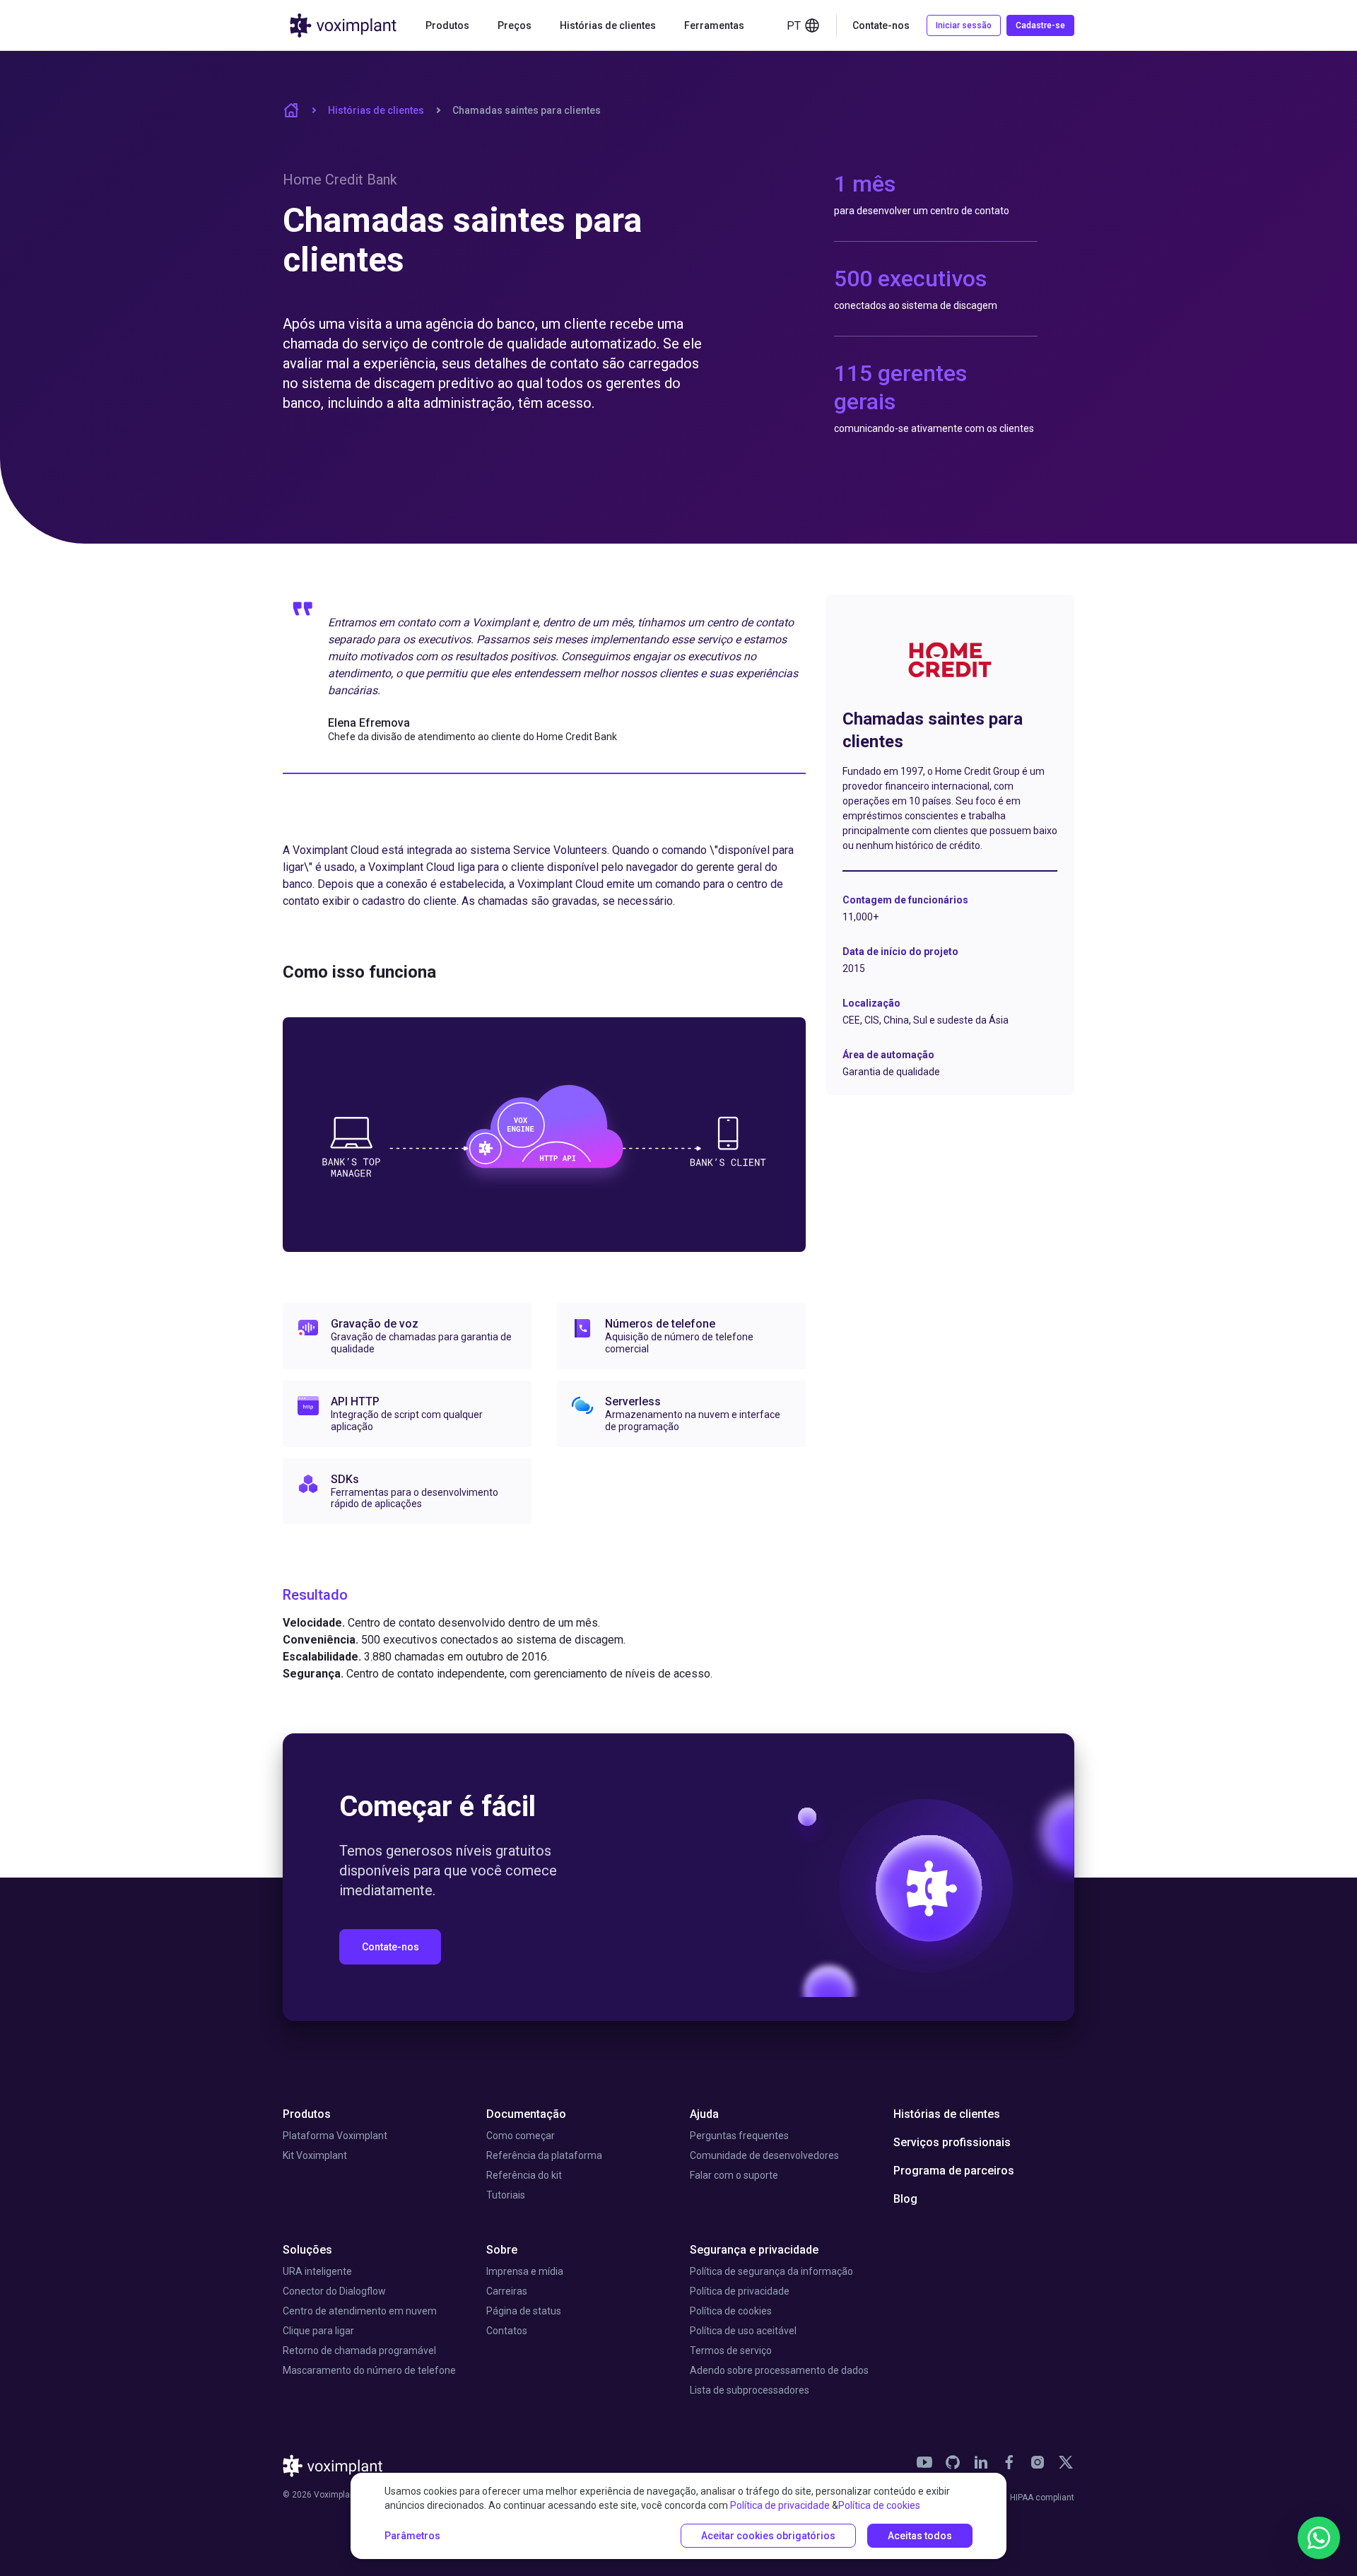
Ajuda (704, 2114)
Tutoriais (506, 2195)
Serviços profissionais (952, 2142)
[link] (924, 2462)
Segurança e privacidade (754, 2250)
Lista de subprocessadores (750, 2390)
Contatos (507, 2331)
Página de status (524, 2311)
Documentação (526, 2114)
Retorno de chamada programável (359, 2350)
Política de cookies (731, 2311)
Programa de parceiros (954, 2171)
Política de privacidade (740, 2291)
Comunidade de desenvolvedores (764, 2155)
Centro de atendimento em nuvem (360, 2311)
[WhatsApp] (1319, 2538)
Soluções (307, 2250)
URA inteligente (317, 2271)
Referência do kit (524, 2175)
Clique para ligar (318, 2331)
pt (794, 26)
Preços (515, 25)
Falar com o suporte (734, 2175)
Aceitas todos (920, 2536)
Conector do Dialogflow (334, 2291)
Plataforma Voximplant (335, 2136)
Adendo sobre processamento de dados (779, 2370)
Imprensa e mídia (525, 2271)
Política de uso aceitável (743, 2331)
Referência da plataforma (544, 2155)
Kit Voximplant (315, 2155)
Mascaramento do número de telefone (369, 2370)
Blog (905, 2199)
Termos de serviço (731, 2350)
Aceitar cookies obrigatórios (768, 2536)
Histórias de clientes (608, 25)
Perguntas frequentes (739, 2136)
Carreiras (507, 2291)
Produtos (307, 2114)
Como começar (521, 2136)
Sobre (502, 2250)
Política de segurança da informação (771, 2271)
